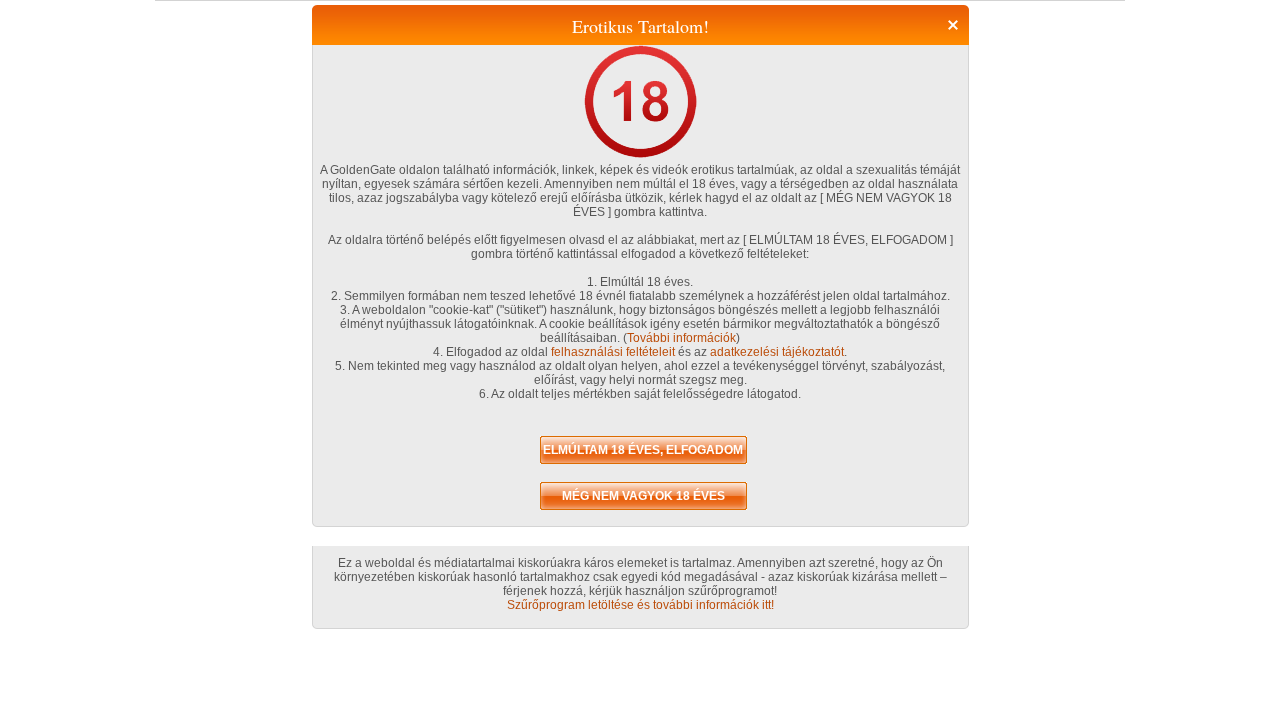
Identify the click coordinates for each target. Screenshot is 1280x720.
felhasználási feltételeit (613, 352)
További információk (681, 338)
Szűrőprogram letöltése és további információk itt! (640, 605)
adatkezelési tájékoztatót (777, 352)
